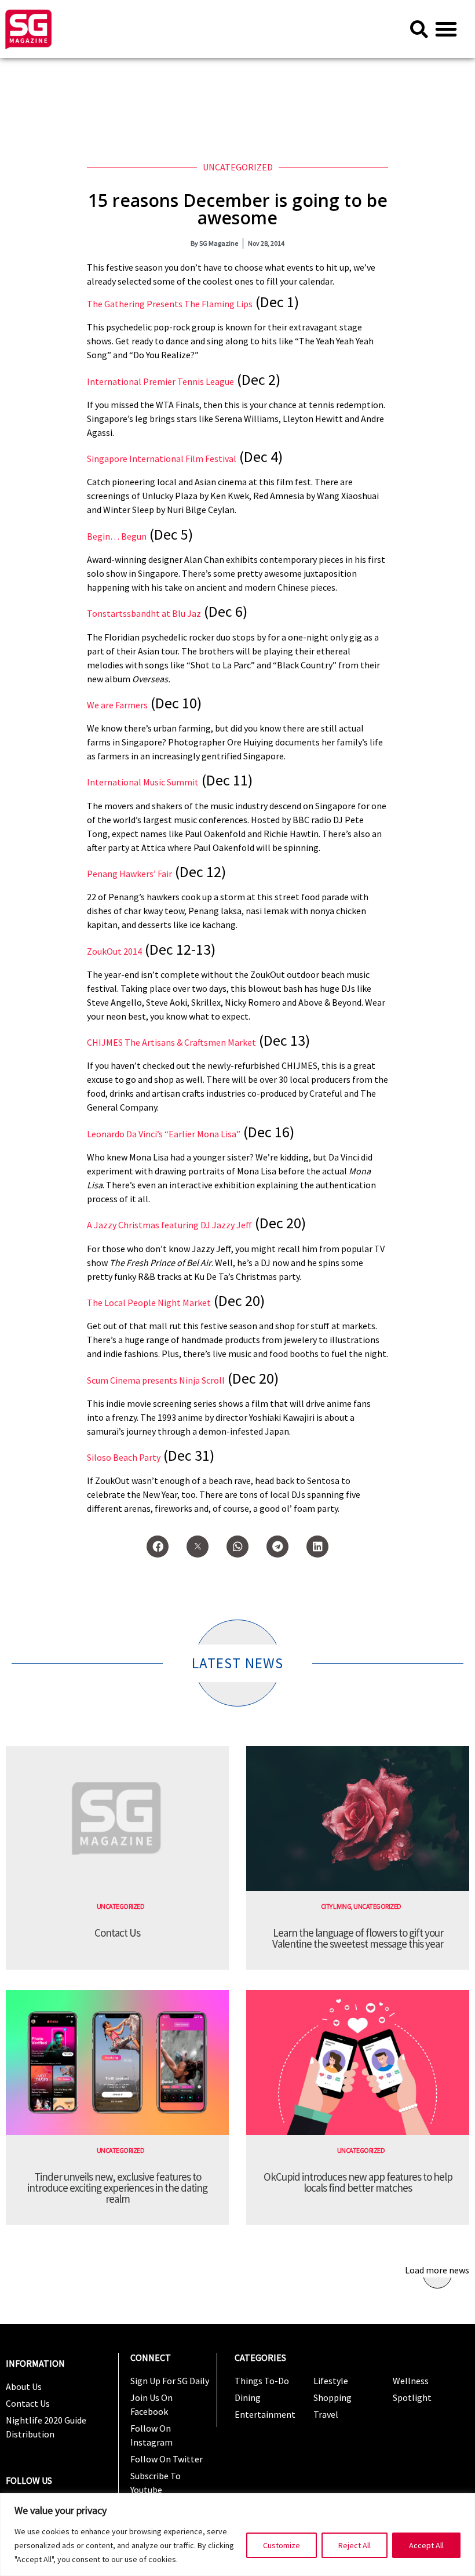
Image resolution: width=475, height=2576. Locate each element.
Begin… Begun (117, 536)
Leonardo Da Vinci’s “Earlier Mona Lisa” (164, 1134)
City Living (336, 1906)
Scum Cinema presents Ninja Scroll (156, 1380)
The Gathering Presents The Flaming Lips (170, 304)
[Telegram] (277, 1547)
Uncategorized (238, 167)
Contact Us (117, 1933)
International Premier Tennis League (160, 381)
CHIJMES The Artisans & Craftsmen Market (171, 1042)
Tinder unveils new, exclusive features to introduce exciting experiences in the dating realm (117, 2188)
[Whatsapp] (237, 1547)
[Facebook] (158, 1547)
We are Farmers (117, 705)
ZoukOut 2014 (114, 951)
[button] (446, 29)
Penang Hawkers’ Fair (129, 874)
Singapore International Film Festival (162, 459)
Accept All (426, 2545)
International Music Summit (143, 782)
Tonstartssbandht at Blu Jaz (144, 613)
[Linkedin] (317, 1547)
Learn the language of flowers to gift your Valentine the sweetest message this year (358, 1938)
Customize (282, 2545)
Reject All (355, 2545)
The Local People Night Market (149, 1302)
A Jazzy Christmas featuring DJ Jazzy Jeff (169, 1225)
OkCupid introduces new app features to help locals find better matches (358, 2182)
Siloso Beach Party (124, 1457)
